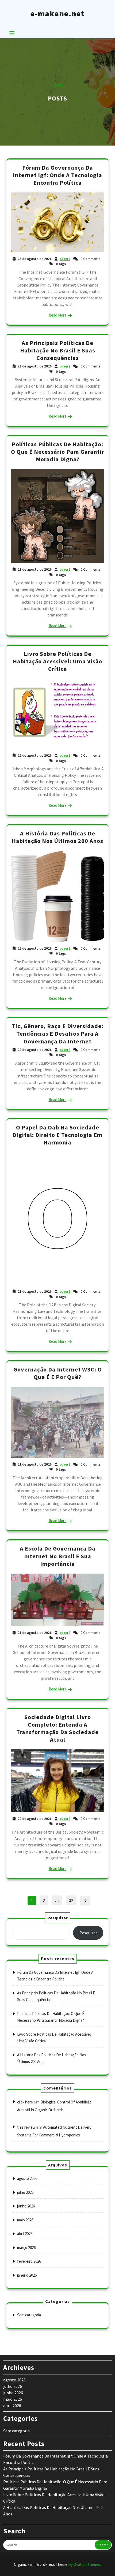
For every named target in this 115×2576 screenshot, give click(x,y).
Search (103, 2545)
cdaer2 (65, 259)
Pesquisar (57, 1918)
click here (25, 2102)
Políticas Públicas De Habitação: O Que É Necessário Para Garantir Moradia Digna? (57, 452)
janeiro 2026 (27, 2275)
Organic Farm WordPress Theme (57, 2564)
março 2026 (26, 2248)
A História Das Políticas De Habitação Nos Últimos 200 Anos (57, 837)
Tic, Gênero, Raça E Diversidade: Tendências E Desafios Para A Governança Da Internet (58, 1034)
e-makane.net (57, 13)
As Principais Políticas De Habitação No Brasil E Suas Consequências (58, 350)
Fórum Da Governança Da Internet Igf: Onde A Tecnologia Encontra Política (57, 175)
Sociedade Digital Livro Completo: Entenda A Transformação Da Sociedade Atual (57, 1728)
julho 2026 (25, 2192)
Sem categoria (29, 2315)
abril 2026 (25, 2234)
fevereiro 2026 (29, 2261)
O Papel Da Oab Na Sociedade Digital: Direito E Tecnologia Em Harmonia (57, 1135)
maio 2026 (25, 2220)
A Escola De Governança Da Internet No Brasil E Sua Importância (58, 1556)
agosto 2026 (27, 2178)
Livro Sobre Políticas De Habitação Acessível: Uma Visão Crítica (57, 661)
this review (26, 2127)
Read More (58, 315)
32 (73, 1900)
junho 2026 (26, 2206)
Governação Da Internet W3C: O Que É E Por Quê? (58, 1373)
